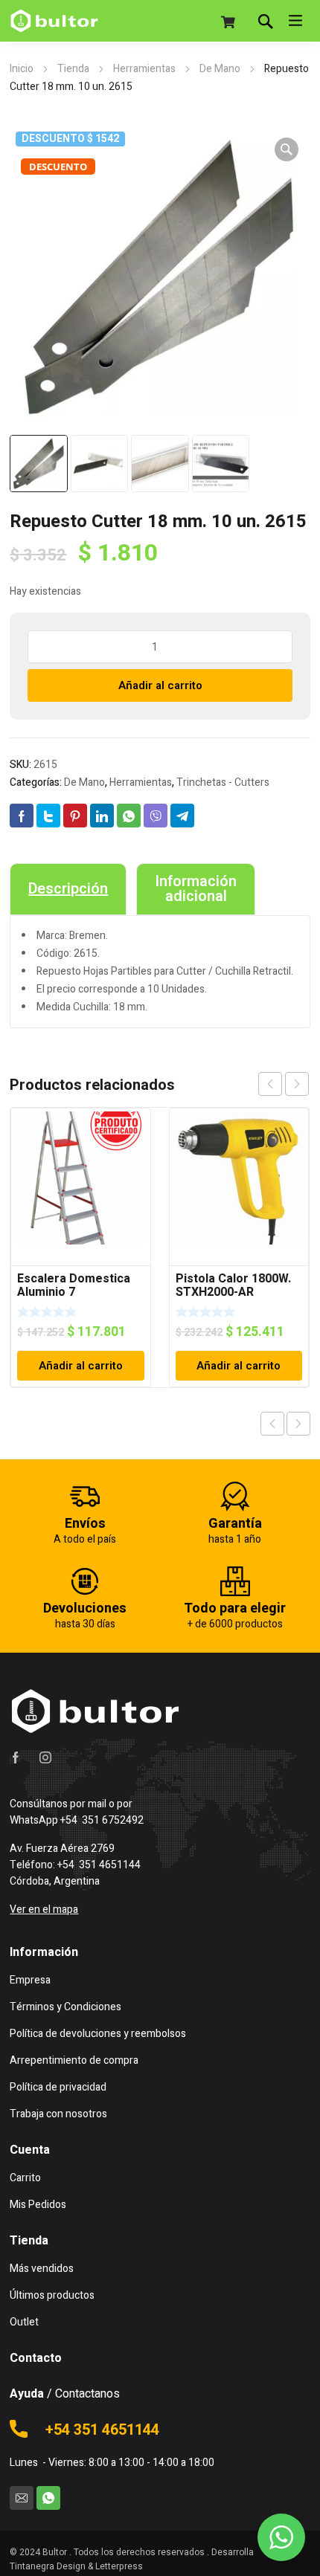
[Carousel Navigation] (284, 1084)
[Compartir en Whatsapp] (129, 816)
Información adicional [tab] (196, 889)
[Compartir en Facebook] (22, 816)
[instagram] (45, 1757)
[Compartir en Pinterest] (75, 816)
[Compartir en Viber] (156, 816)
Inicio (22, 69)
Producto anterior (272, 1424)
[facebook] (16, 1757)
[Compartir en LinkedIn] (102, 816)
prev (270, 1084)
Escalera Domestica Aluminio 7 (74, 1285)
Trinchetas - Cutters (223, 782)
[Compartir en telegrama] (182, 816)
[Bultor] (54, 21)
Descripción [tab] (68, 889)
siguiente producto (298, 1424)
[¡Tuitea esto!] (48, 816)
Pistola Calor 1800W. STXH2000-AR (233, 1285)
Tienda (73, 69)
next (297, 1084)
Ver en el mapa (44, 1910)
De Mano (220, 69)
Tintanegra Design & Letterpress (76, 2566)
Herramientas (144, 69)
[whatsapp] (48, 2498)
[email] (22, 2498)
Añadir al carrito (160, 685)
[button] (287, 149)
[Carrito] (228, 22)
